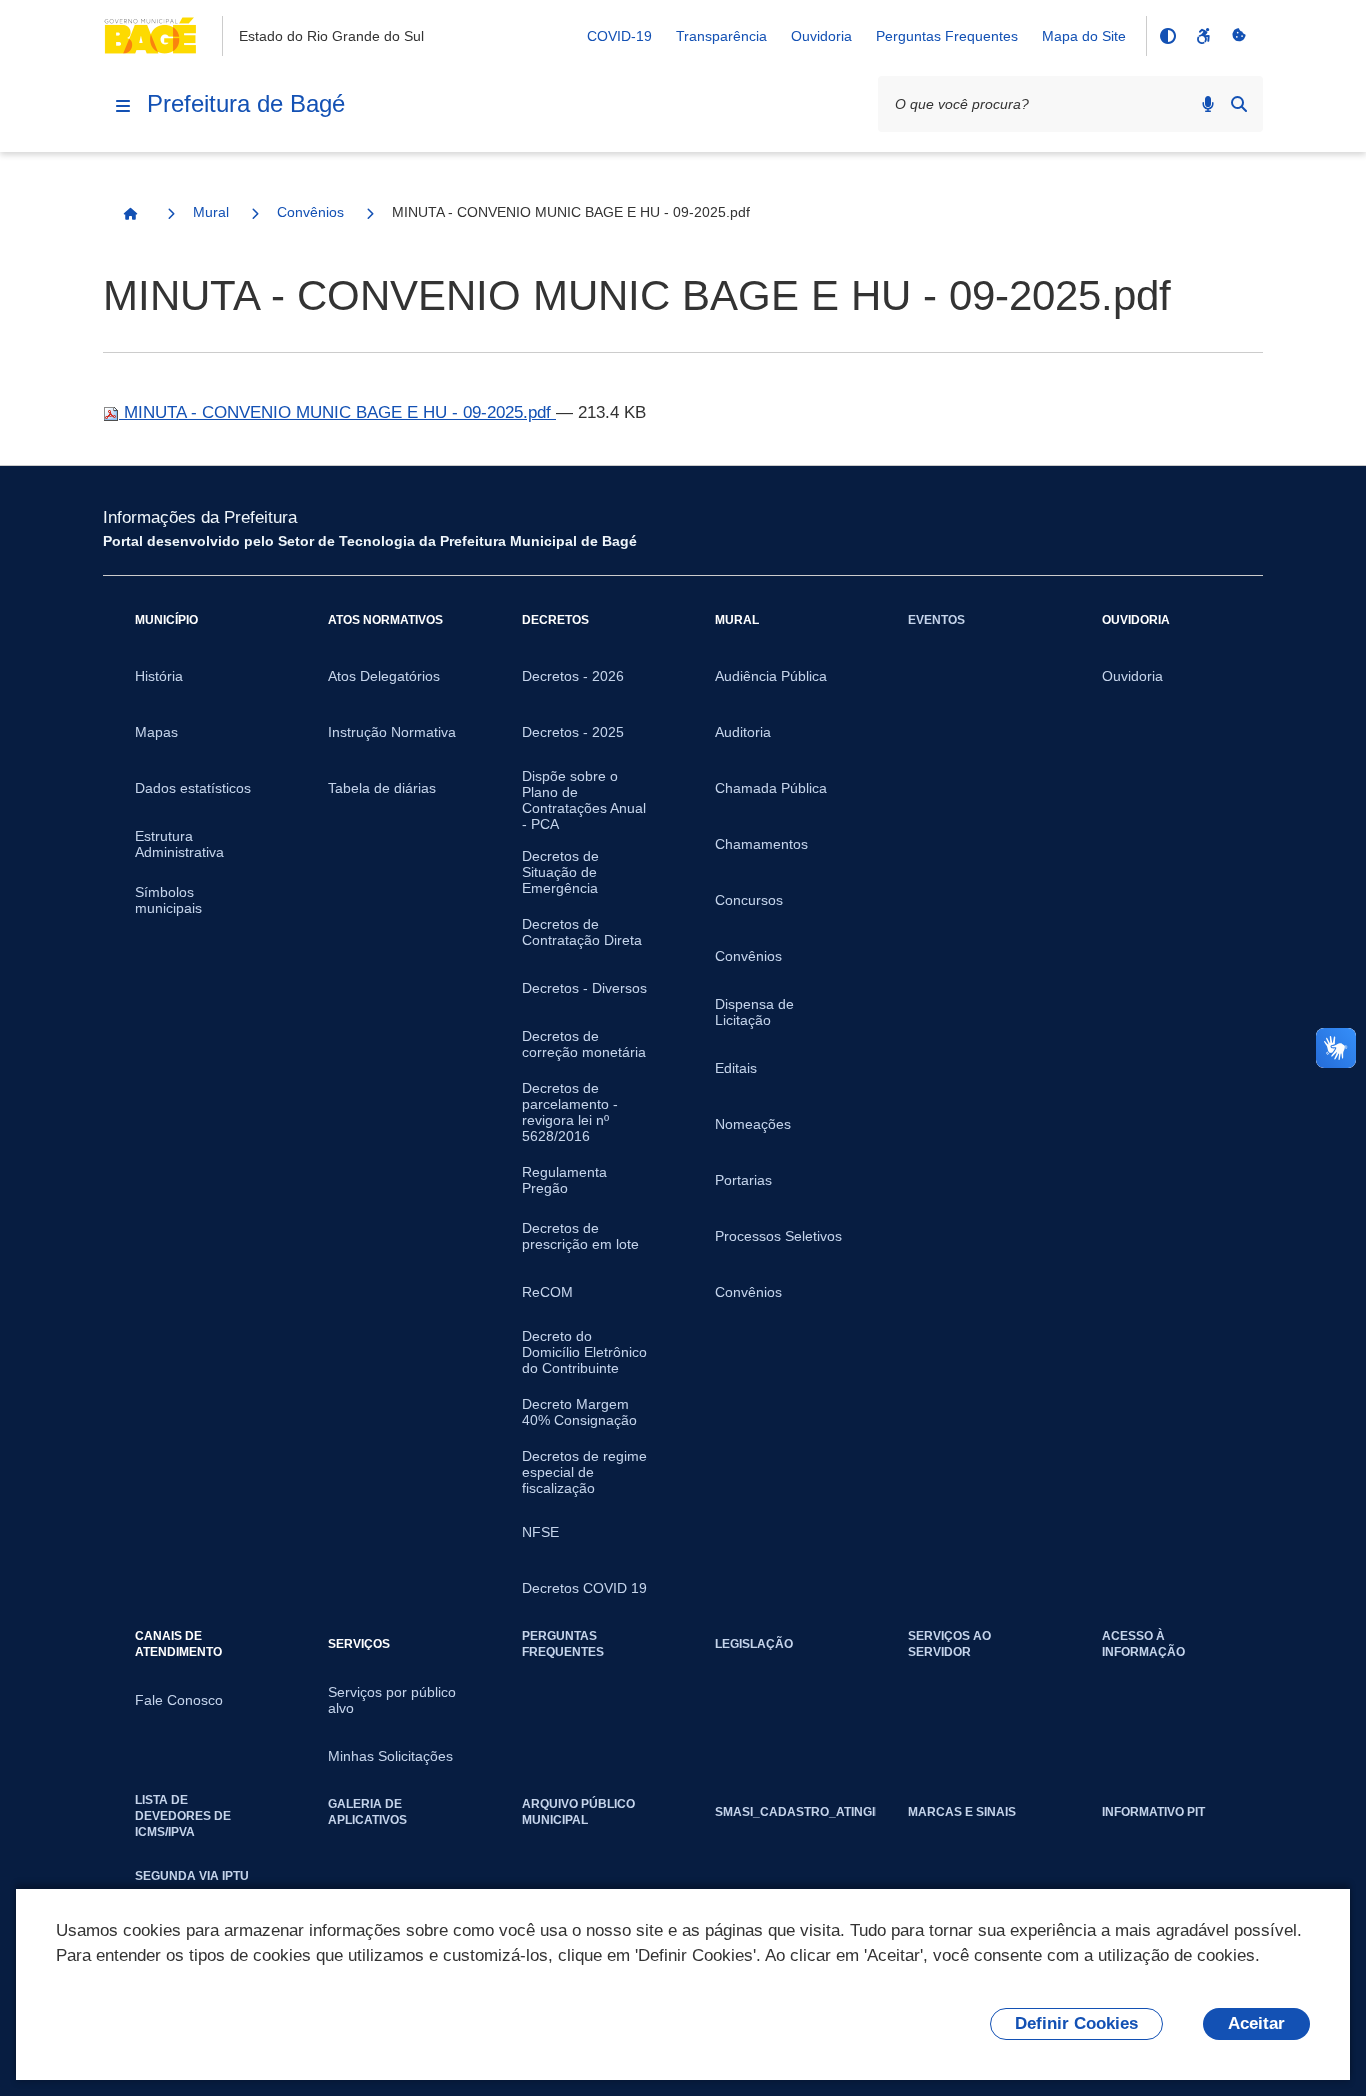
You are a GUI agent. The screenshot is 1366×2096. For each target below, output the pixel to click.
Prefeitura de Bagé (246, 103)
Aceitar (1256, 2023)
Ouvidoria (821, 36)
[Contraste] (1167, 36)
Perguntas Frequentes (947, 36)
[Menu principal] (123, 106)
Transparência (721, 36)
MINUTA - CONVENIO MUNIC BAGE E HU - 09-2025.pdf (337, 412)
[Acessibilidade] (1203, 36)
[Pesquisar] (1239, 104)
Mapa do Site (1084, 36)
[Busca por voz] (1208, 104)
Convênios (310, 212)
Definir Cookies (1076, 2023)
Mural (211, 212)
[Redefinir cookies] (1239, 36)
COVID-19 (619, 36)
